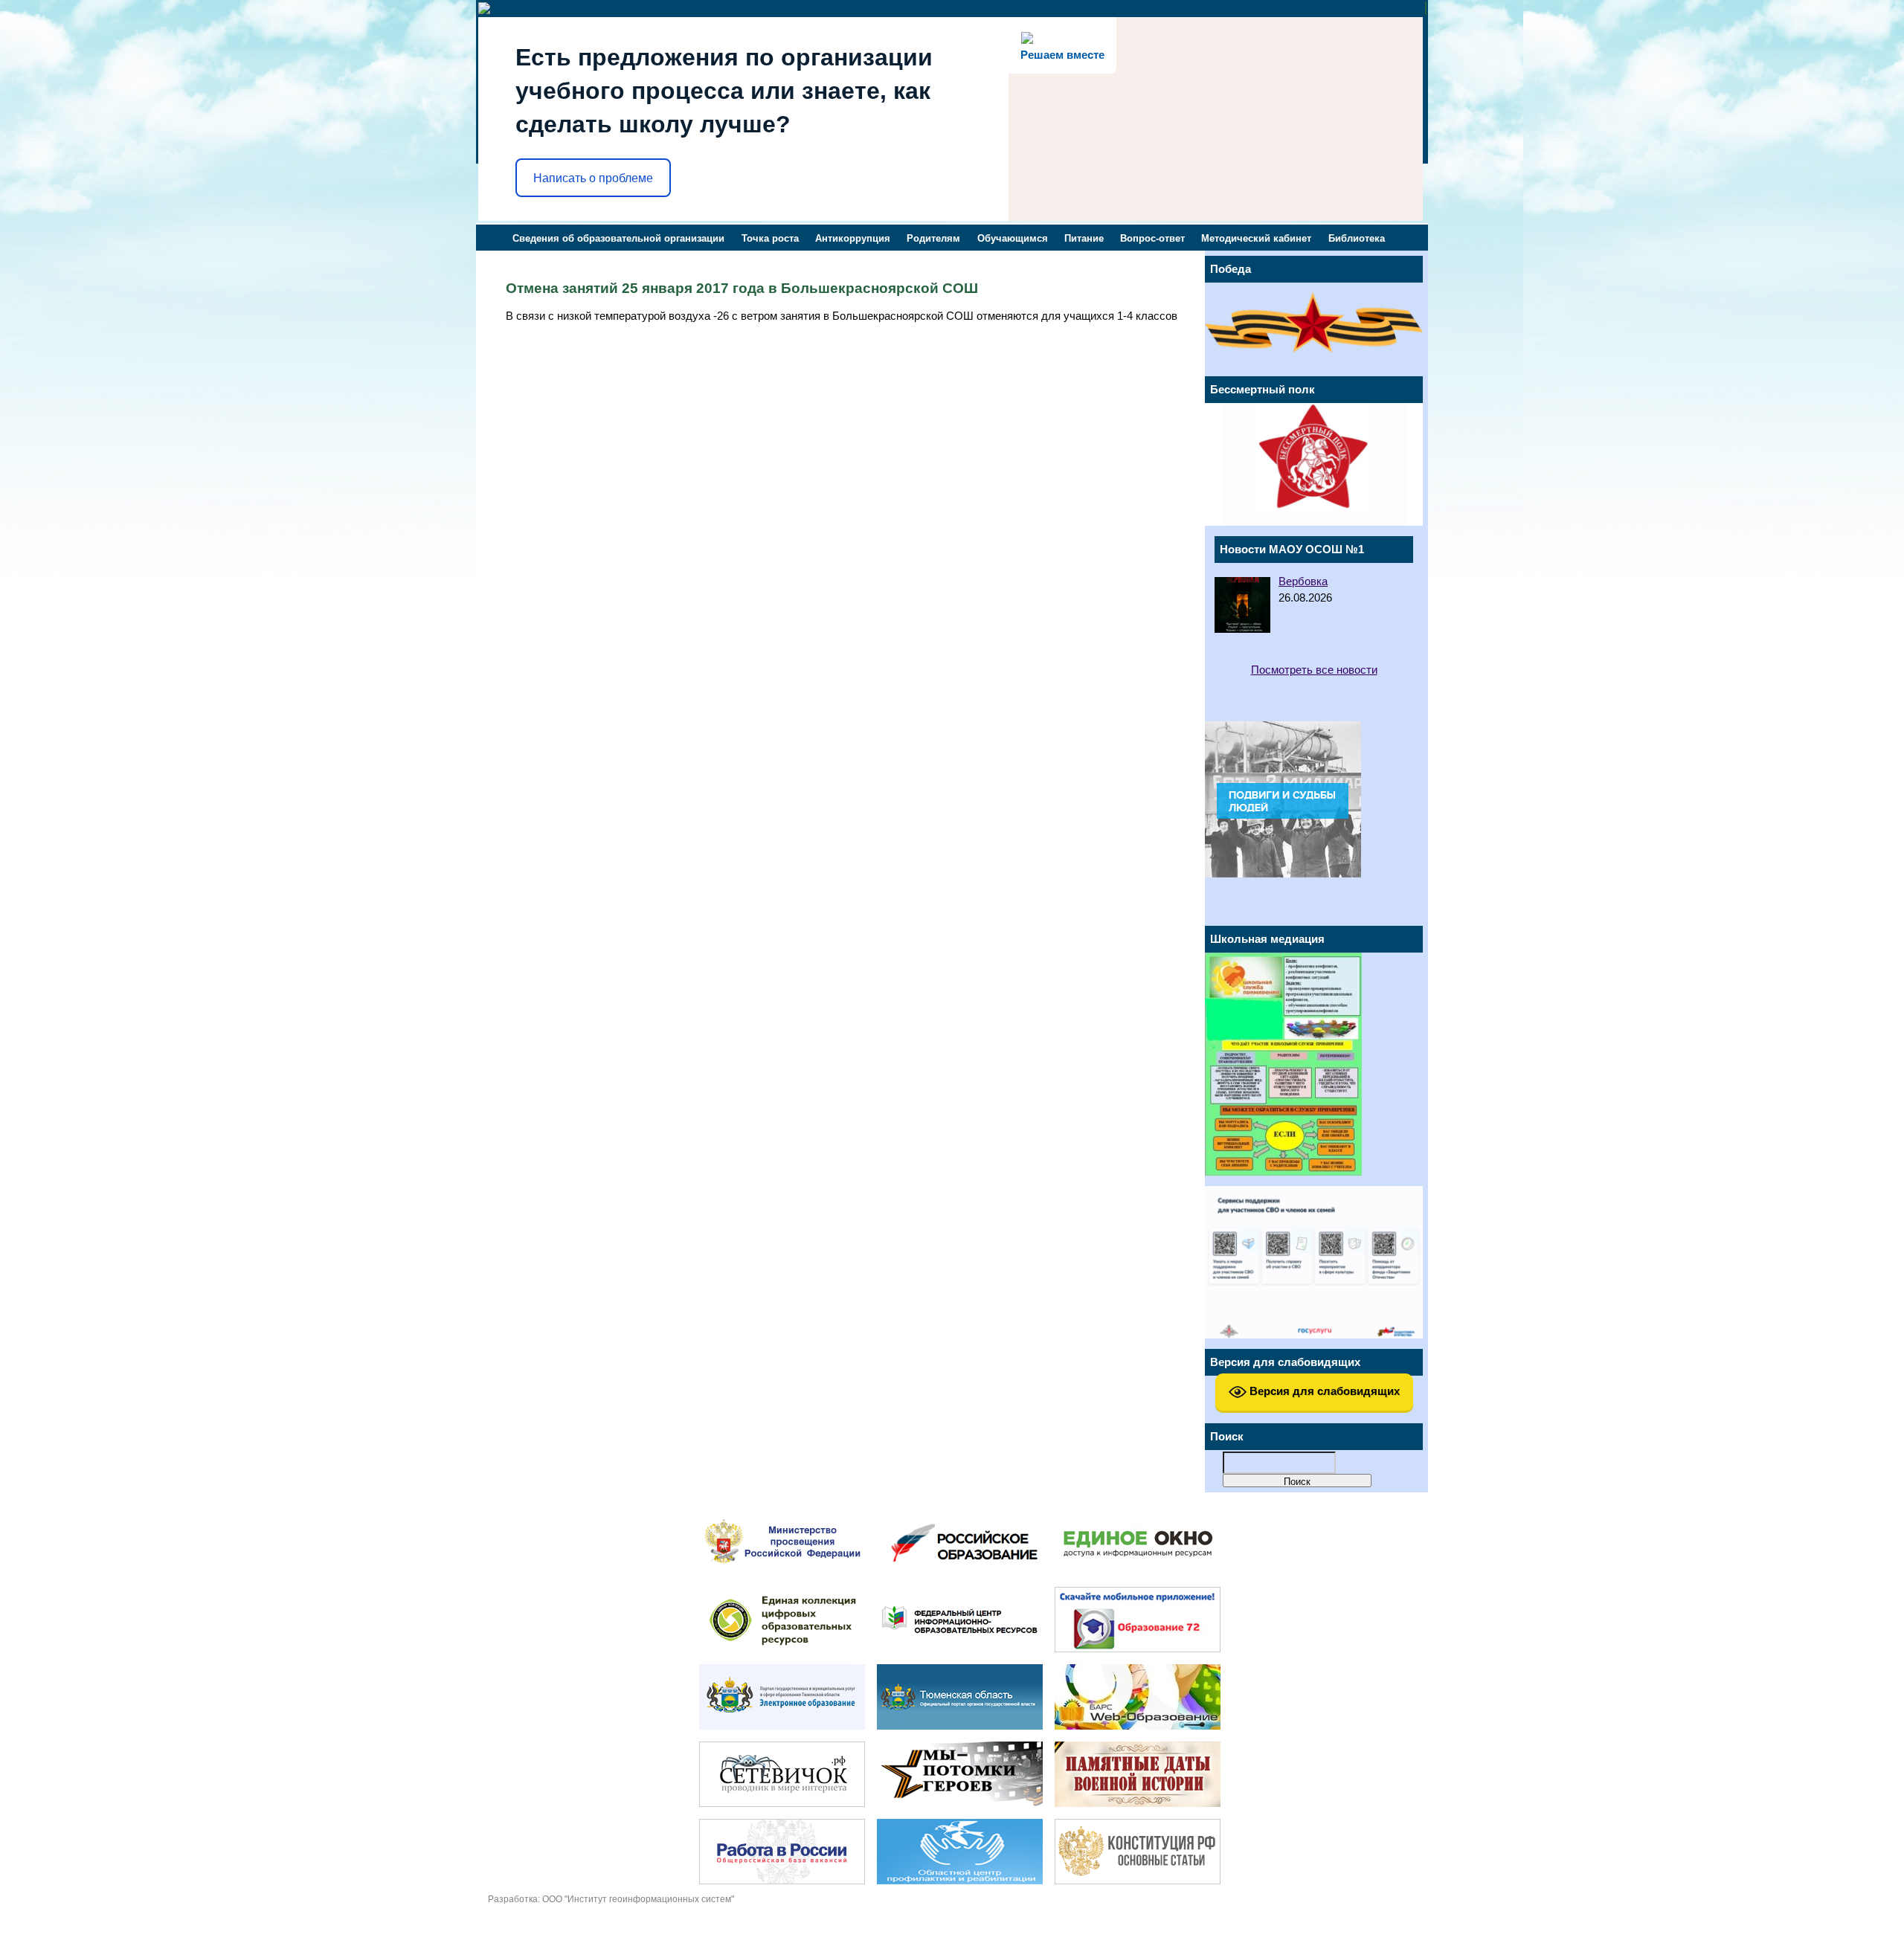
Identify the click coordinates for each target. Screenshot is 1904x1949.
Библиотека (1357, 238)
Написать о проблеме (593, 178)
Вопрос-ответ (1152, 238)
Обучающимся (1013, 238)
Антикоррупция (853, 238)
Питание (1084, 238)
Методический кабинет (1256, 238)
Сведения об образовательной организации (618, 238)
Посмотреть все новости (1314, 670)
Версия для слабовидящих (1323, 1391)
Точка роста (770, 238)
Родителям (933, 238)
